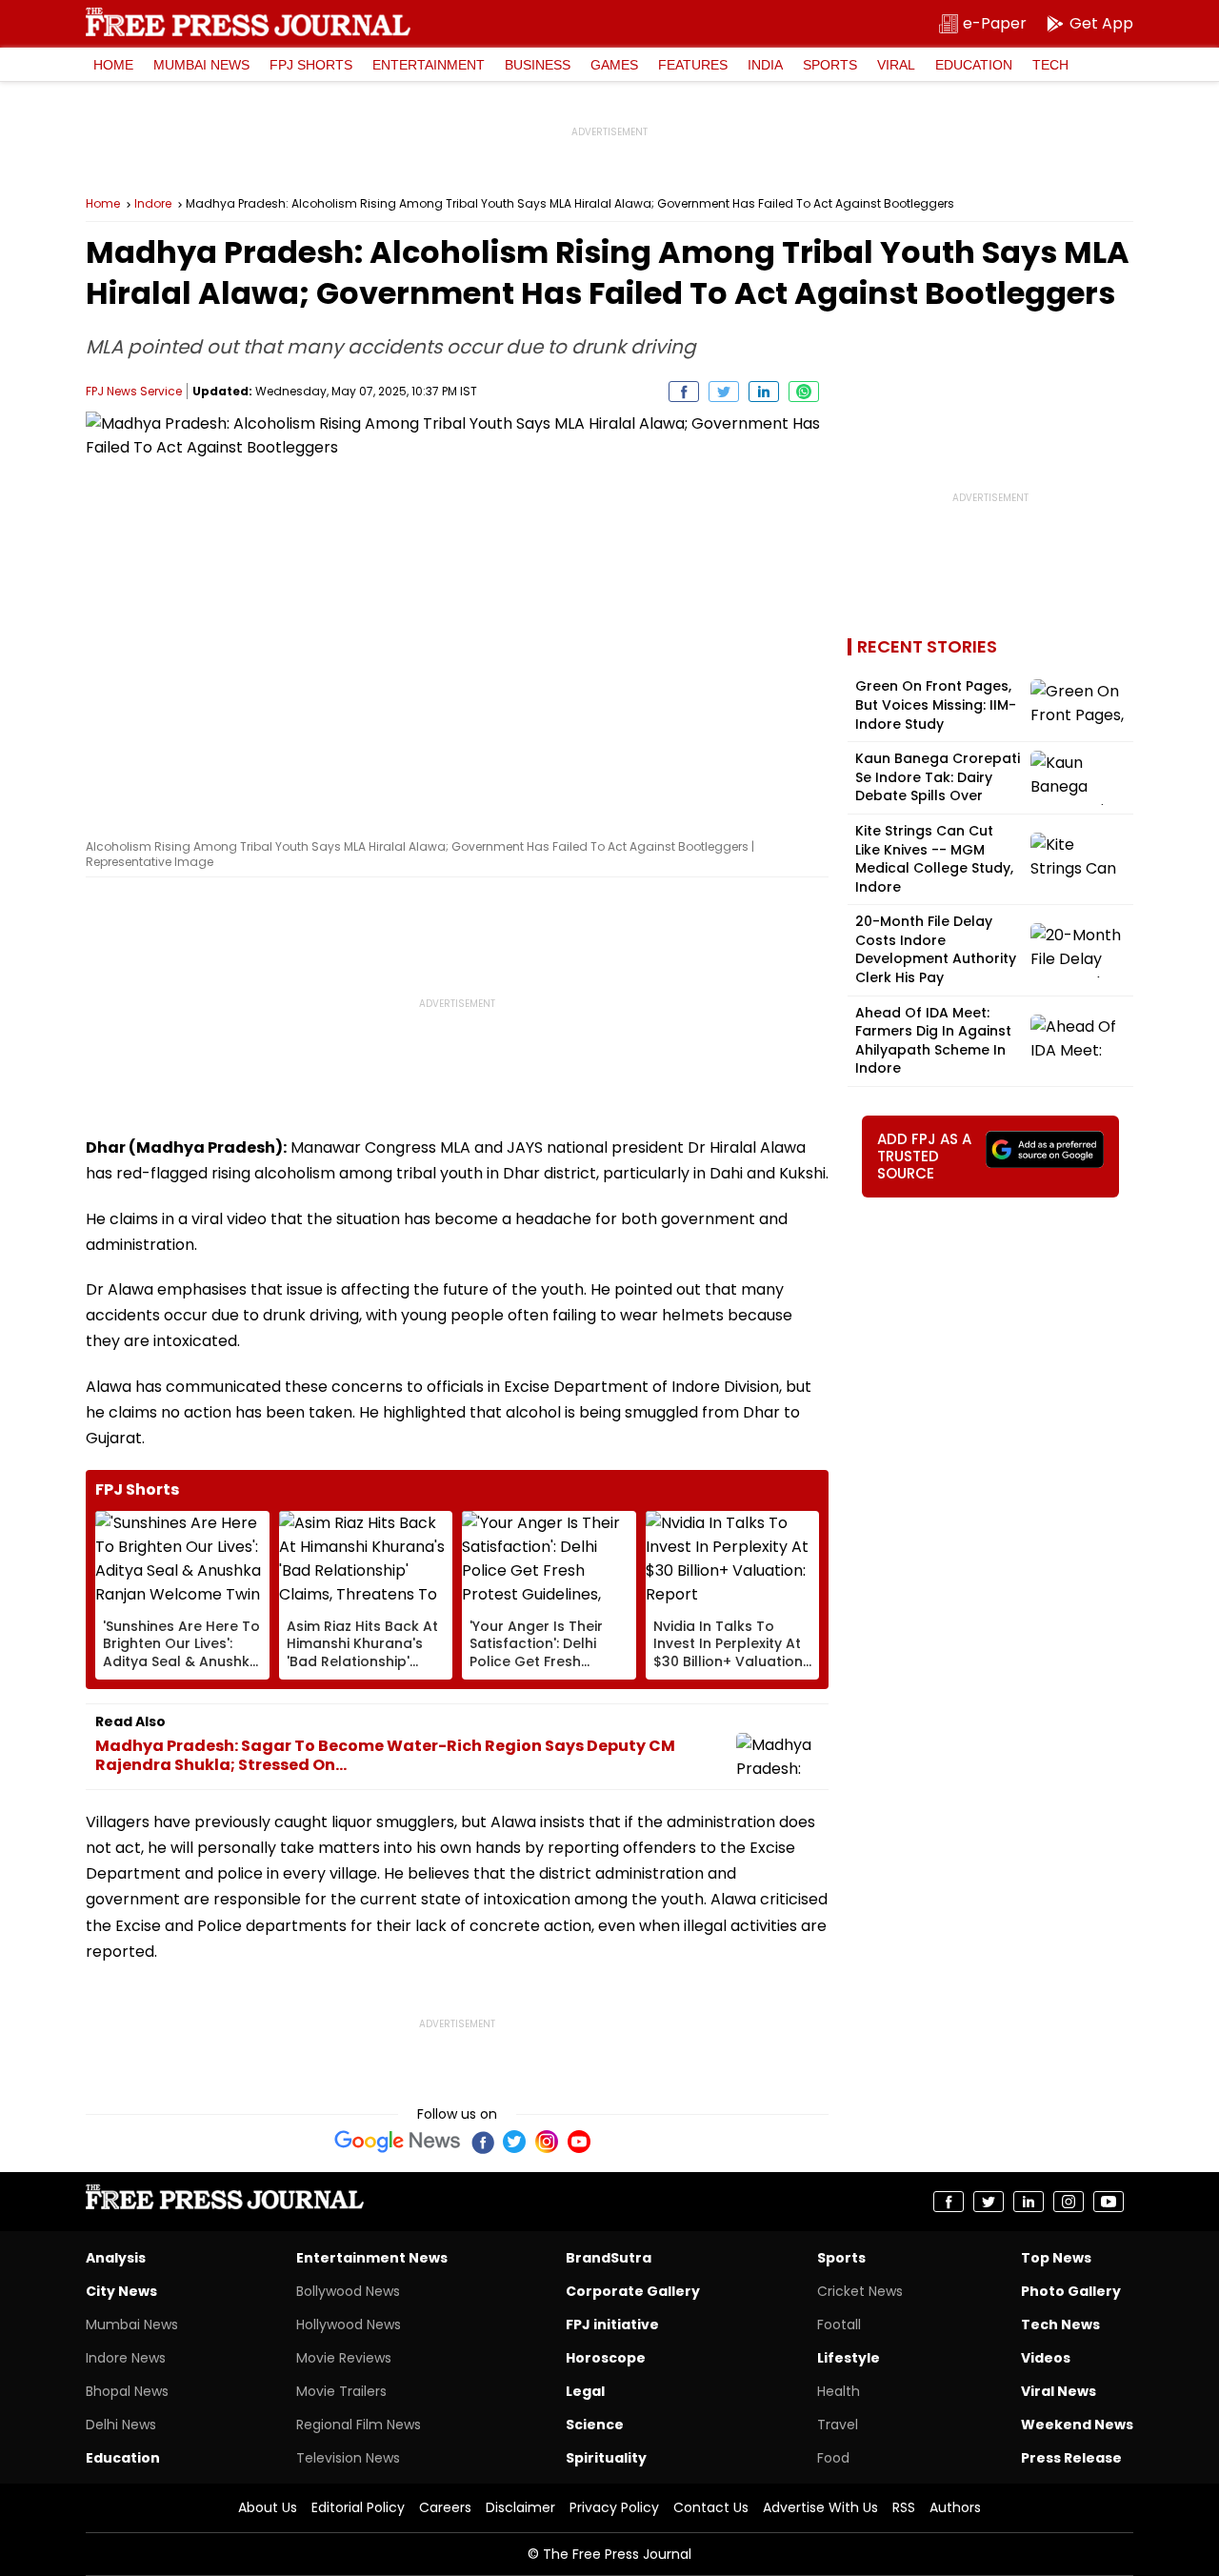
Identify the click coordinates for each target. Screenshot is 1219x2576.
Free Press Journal (248, 22)
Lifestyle (849, 2358)
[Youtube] (579, 2142)
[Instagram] (547, 2142)
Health (839, 2391)
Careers (445, 2507)
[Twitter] (514, 2142)
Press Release (1071, 2458)
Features (693, 65)
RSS (904, 2507)
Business (538, 65)
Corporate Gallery (633, 2291)
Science (595, 2425)
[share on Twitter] (724, 392)
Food (833, 2458)
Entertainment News (372, 2258)
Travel (838, 2425)
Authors (955, 2507)
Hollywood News (349, 2324)
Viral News (1059, 2391)
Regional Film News (359, 2425)
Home (113, 65)
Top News (1056, 2258)
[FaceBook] (482, 2142)
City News (121, 2291)
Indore (153, 204)
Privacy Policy (614, 2507)
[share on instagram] (1069, 2202)
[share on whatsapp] (804, 392)
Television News (348, 2458)
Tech (1050, 65)
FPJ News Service (134, 391)
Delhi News (121, 2425)
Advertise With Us (820, 2507)
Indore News (126, 2358)
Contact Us (711, 2507)
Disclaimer (520, 2507)
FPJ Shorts (311, 65)
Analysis (116, 2258)
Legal (585, 2391)
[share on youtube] (1109, 2202)
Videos (1046, 2358)
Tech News (1060, 2324)
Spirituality (606, 2458)
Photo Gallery (1071, 2291)
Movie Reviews (344, 2358)
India (765, 65)
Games (614, 65)
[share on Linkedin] (764, 392)
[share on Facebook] (684, 392)
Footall (839, 2324)
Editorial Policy (358, 2507)
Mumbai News (201, 65)
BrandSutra (609, 2258)
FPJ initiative (612, 2324)
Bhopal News (127, 2391)
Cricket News (860, 2291)
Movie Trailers (341, 2391)
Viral (896, 65)
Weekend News (1077, 2425)
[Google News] (398, 2142)
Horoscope (606, 2358)
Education (974, 65)
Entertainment (429, 65)
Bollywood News (348, 2291)
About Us (268, 2507)
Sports (830, 65)
